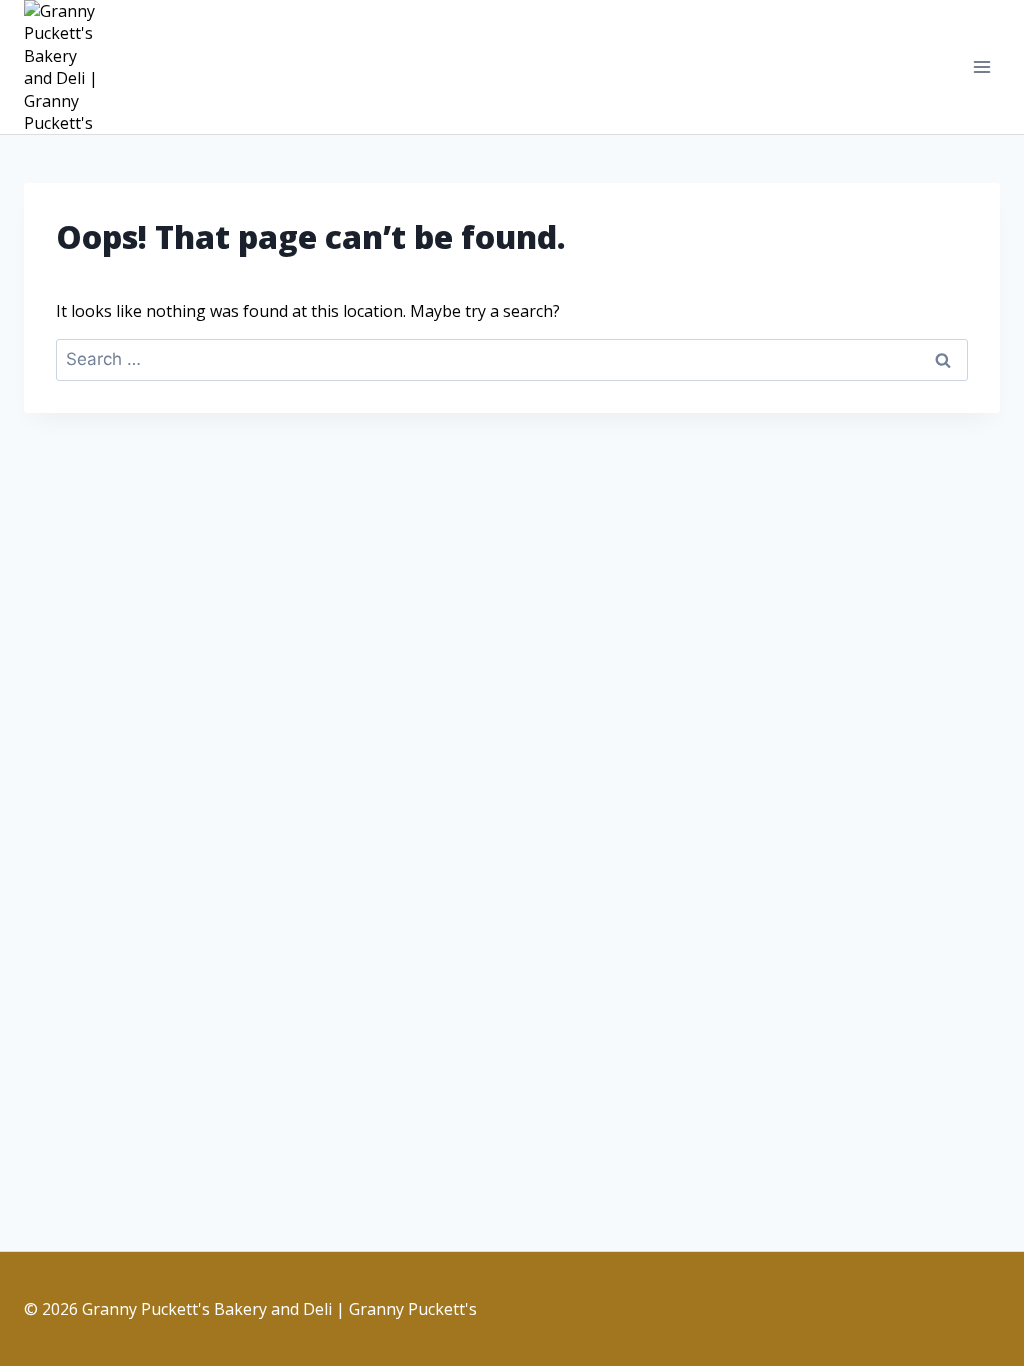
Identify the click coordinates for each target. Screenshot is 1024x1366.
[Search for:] (512, 359)
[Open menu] (981, 67)
